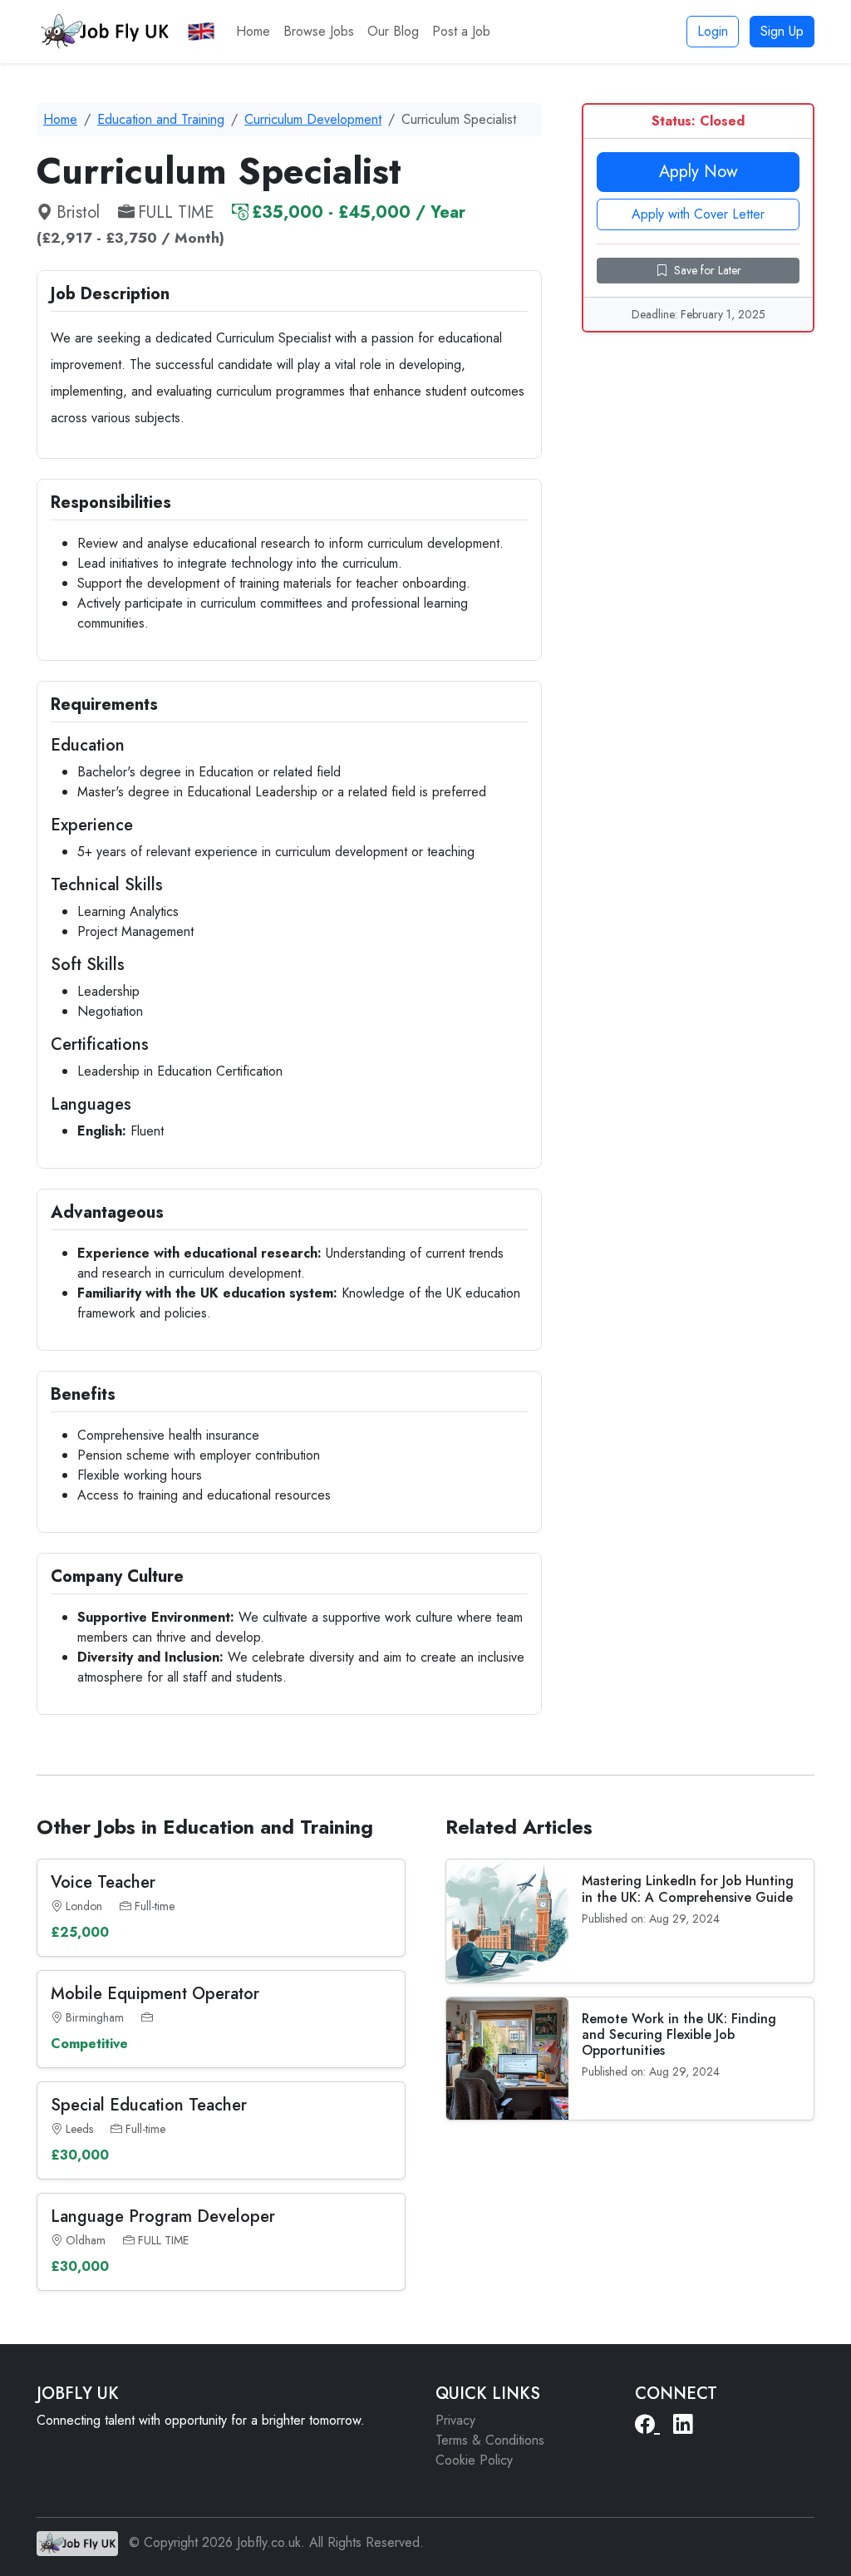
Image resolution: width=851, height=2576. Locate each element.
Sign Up (782, 31)
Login (713, 31)
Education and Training (161, 119)
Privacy (455, 2420)
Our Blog (393, 31)
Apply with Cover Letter (698, 214)
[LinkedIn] (683, 2425)
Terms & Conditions (490, 2440)
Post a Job (461, 31)
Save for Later (708, 270)
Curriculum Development (313, 119)
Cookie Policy (474, 2460)
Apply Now (699, 172)
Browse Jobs (319, 31)
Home (253, 31)
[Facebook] (647, 2425)
